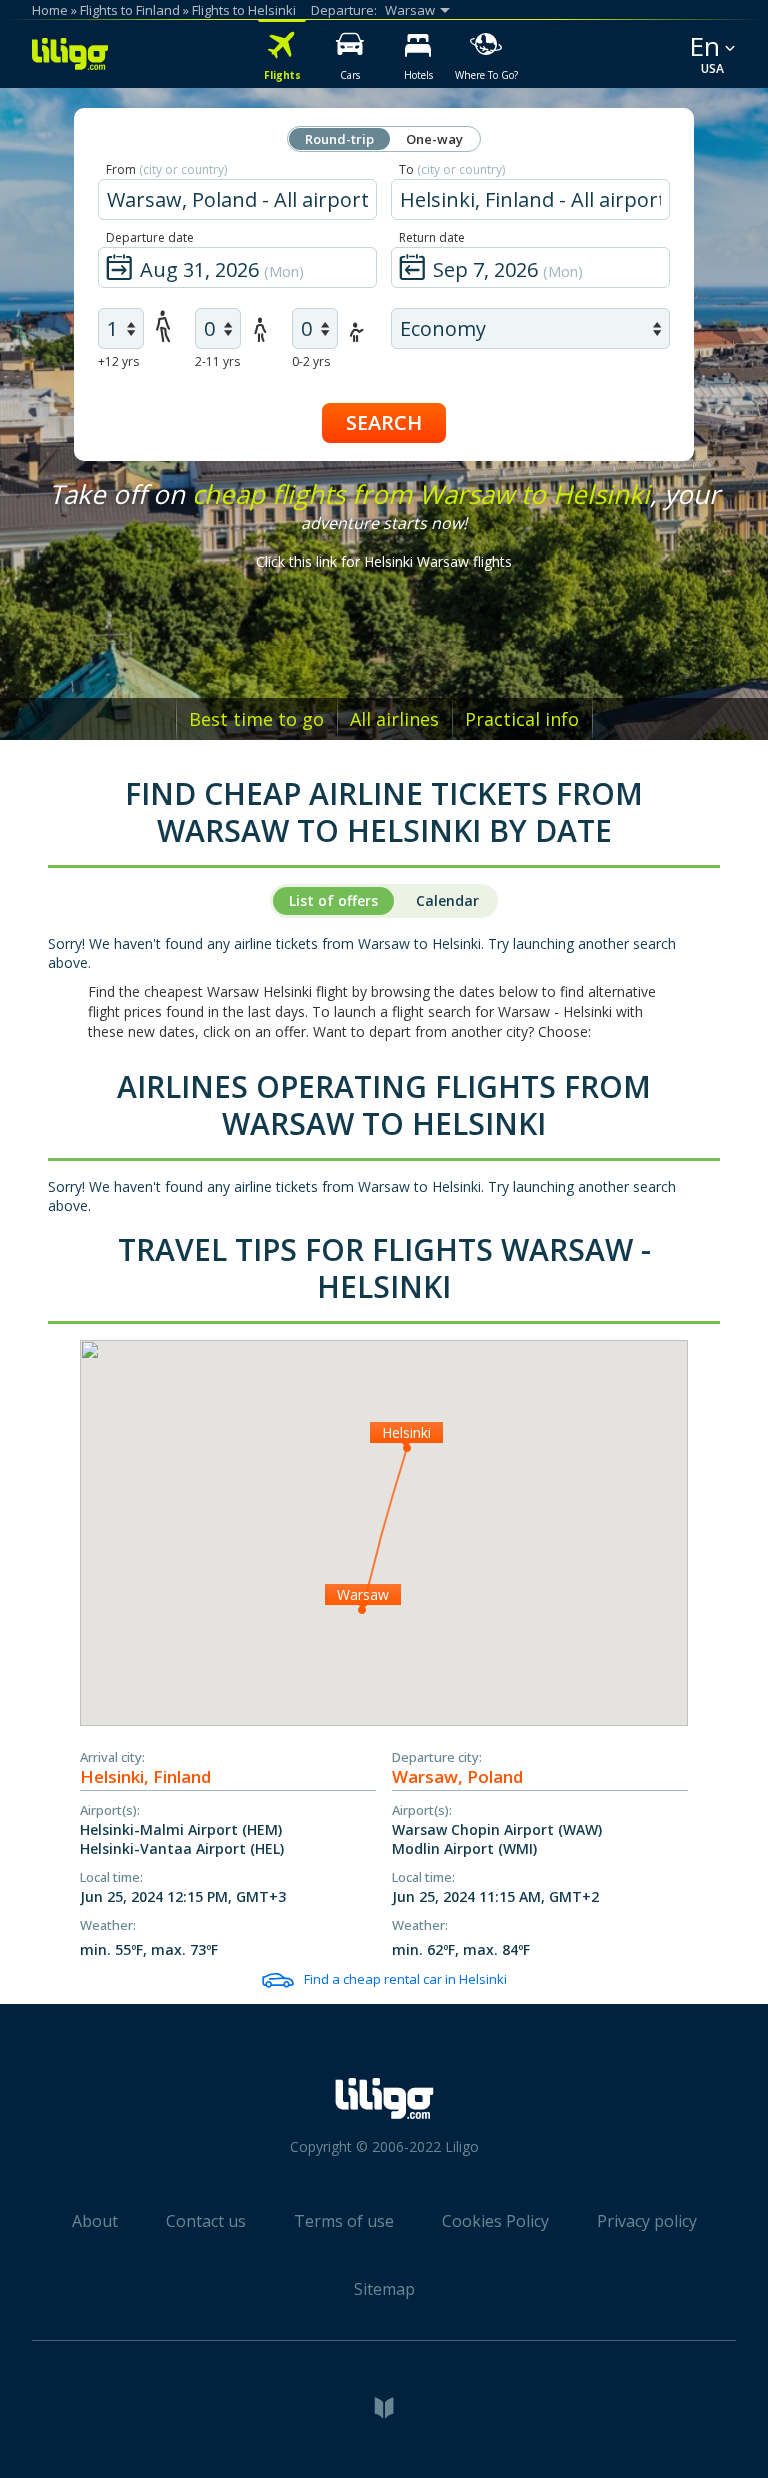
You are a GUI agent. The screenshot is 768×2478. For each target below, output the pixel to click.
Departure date (150, 237)
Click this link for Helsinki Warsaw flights (384, 561)
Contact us (206, 2221)
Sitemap (384, 2289)
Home (50, 10)
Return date (432, 237)
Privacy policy (647, 2221)
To (452, 169)
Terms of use (344, 2221)
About (95, 2221)
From (166, 169)
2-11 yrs (217, 361)
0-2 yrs (311, 361)
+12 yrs (118, 361)
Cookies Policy (495, 2221)
